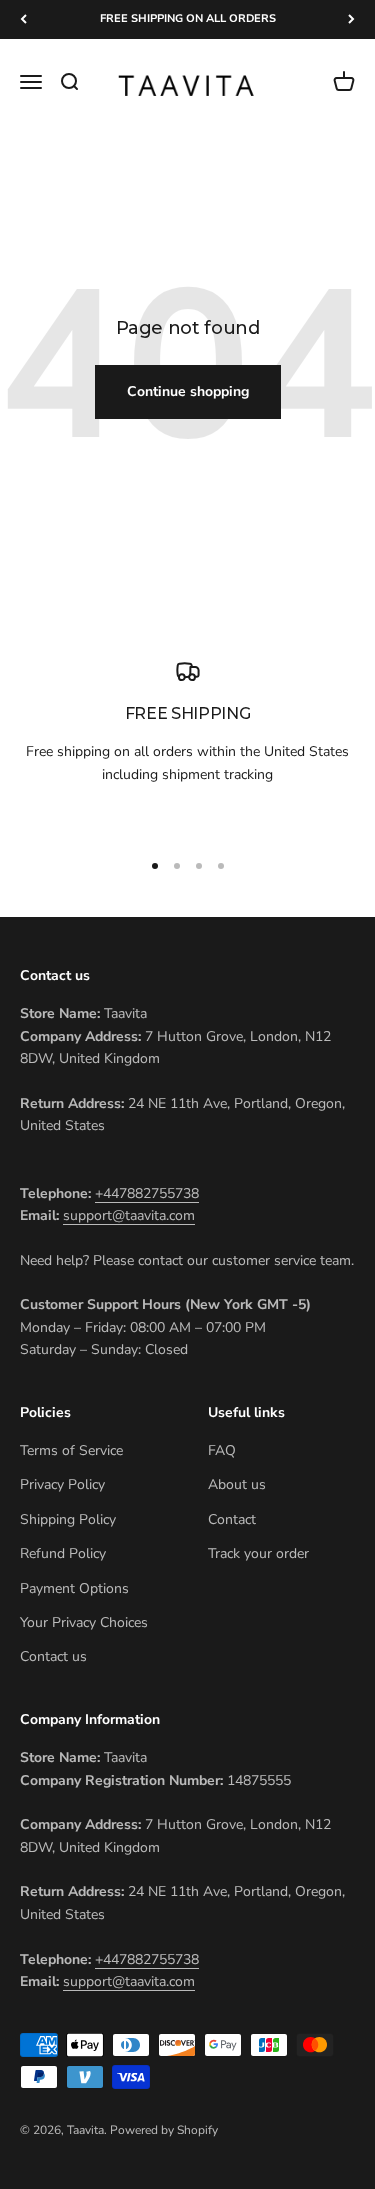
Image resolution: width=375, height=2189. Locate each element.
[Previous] (23, 19)
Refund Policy (63, 1553)
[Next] (351, 19)
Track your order (258, 1553)
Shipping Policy (68, 1519)
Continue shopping (188, 391)
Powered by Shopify (164, 2130)
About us (237, 1484)
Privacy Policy (62, 1484)
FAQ (222, 1450)
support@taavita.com (129, 1215)
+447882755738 (147, 1193)
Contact (232, 1519)
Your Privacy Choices (84, 1622)
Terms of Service (71, 1450)
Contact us (53, 1656)
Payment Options (74, 1588)
